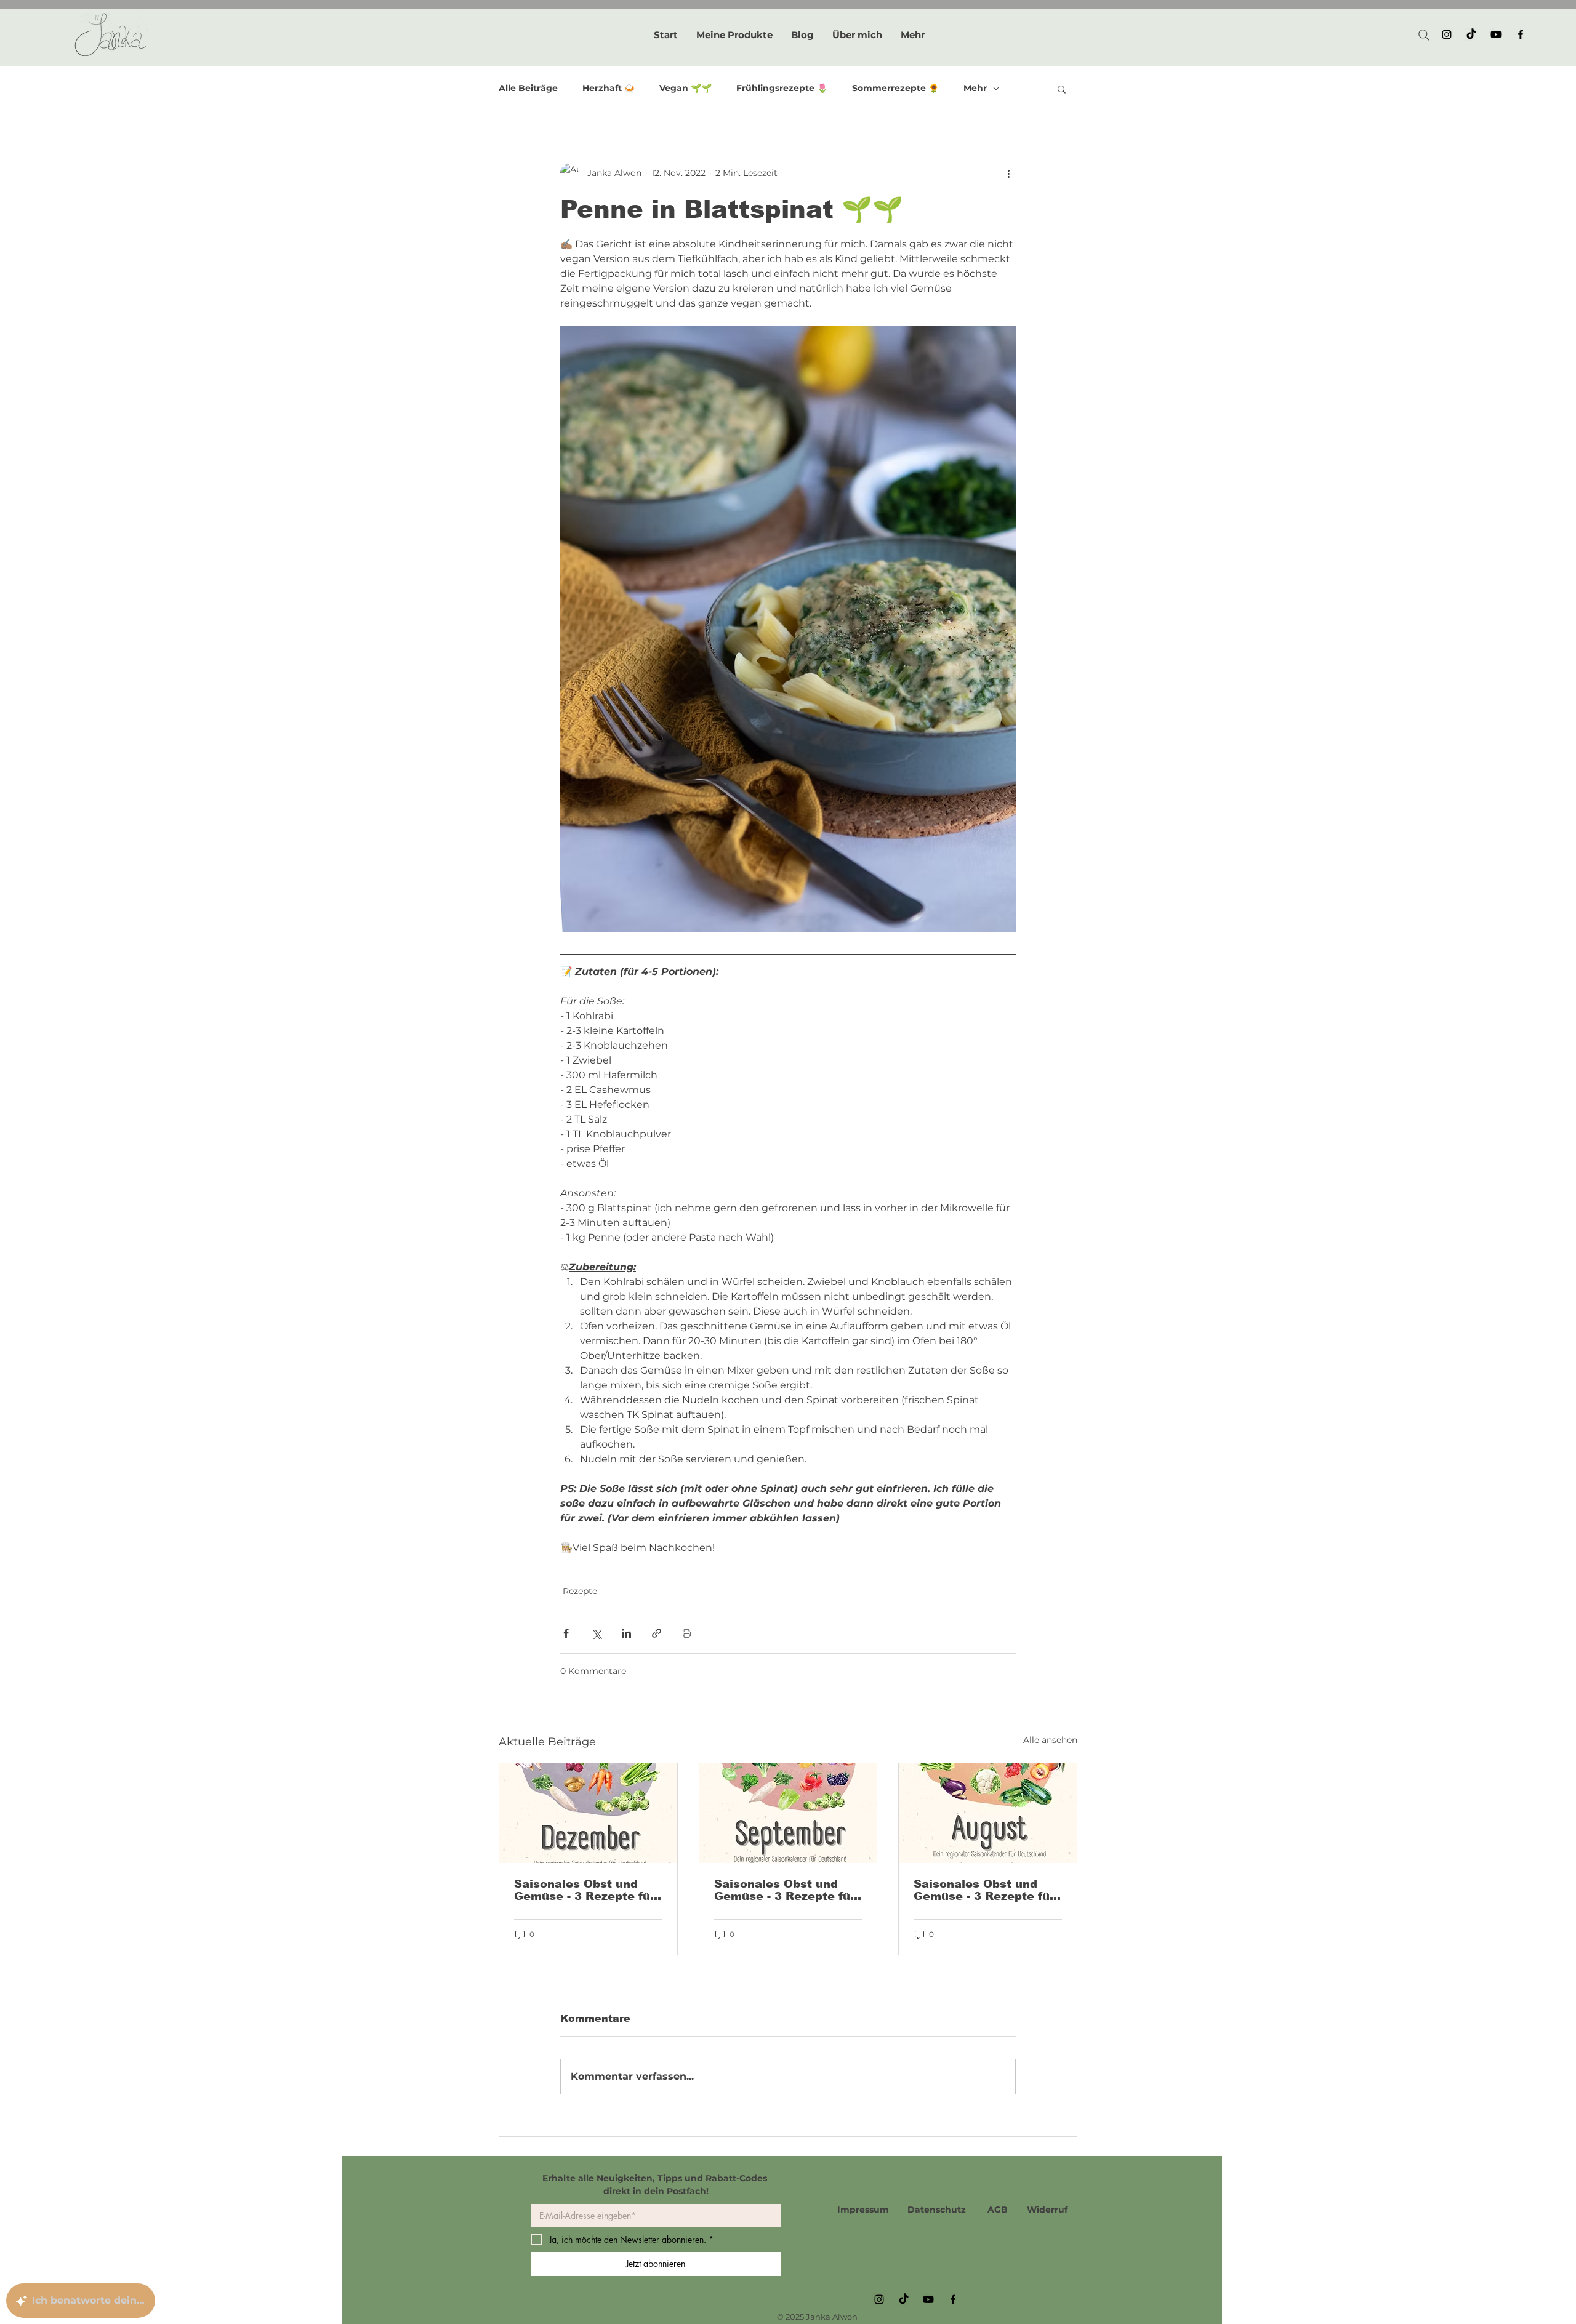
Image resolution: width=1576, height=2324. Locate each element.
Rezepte (580, 1591)
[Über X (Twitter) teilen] (596, 1633)
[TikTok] (1471, 34)
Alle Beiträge (528, 88)
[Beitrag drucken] (687, 1633)
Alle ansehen (1050, 1740)
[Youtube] (1496, 34)
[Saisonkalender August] (988, 1813)
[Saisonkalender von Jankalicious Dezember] (588, 1813)
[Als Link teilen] (657, 1633)
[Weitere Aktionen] (1008, 173)
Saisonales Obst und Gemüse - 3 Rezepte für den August (984, 1890)
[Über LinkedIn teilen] (626, 1633)
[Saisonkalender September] (788, 1813)
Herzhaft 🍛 (609, 88)
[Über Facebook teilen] (566, 1633)
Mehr (975, 88)
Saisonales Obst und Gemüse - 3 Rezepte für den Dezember (585, 1890)
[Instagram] (1447, 34)
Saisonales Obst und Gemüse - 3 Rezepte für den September (785, 1890)
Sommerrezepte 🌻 (895, 88)
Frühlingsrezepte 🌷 (782, 88)
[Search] (1424, 35)
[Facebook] (1521, 34)
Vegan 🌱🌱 (685, 88)
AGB (998, 2210)
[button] (1062, 89)
